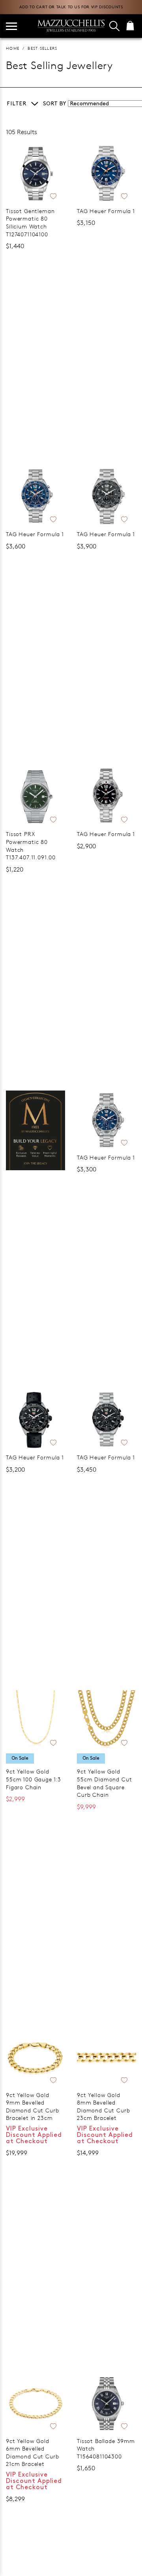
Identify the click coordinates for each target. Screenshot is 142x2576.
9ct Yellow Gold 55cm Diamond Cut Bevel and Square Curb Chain (104, 1783)
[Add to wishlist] (53, 195)
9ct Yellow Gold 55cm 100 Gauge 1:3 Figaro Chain (34, 1779)
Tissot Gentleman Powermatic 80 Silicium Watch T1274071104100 (30, 223)
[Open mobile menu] (11, 26)
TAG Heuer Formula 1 (106, 211)
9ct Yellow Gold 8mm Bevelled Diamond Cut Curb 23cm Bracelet (103, 2106)
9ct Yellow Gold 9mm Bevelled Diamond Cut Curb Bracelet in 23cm (32, 2106)
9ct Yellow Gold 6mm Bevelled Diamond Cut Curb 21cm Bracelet (32, 2453)
